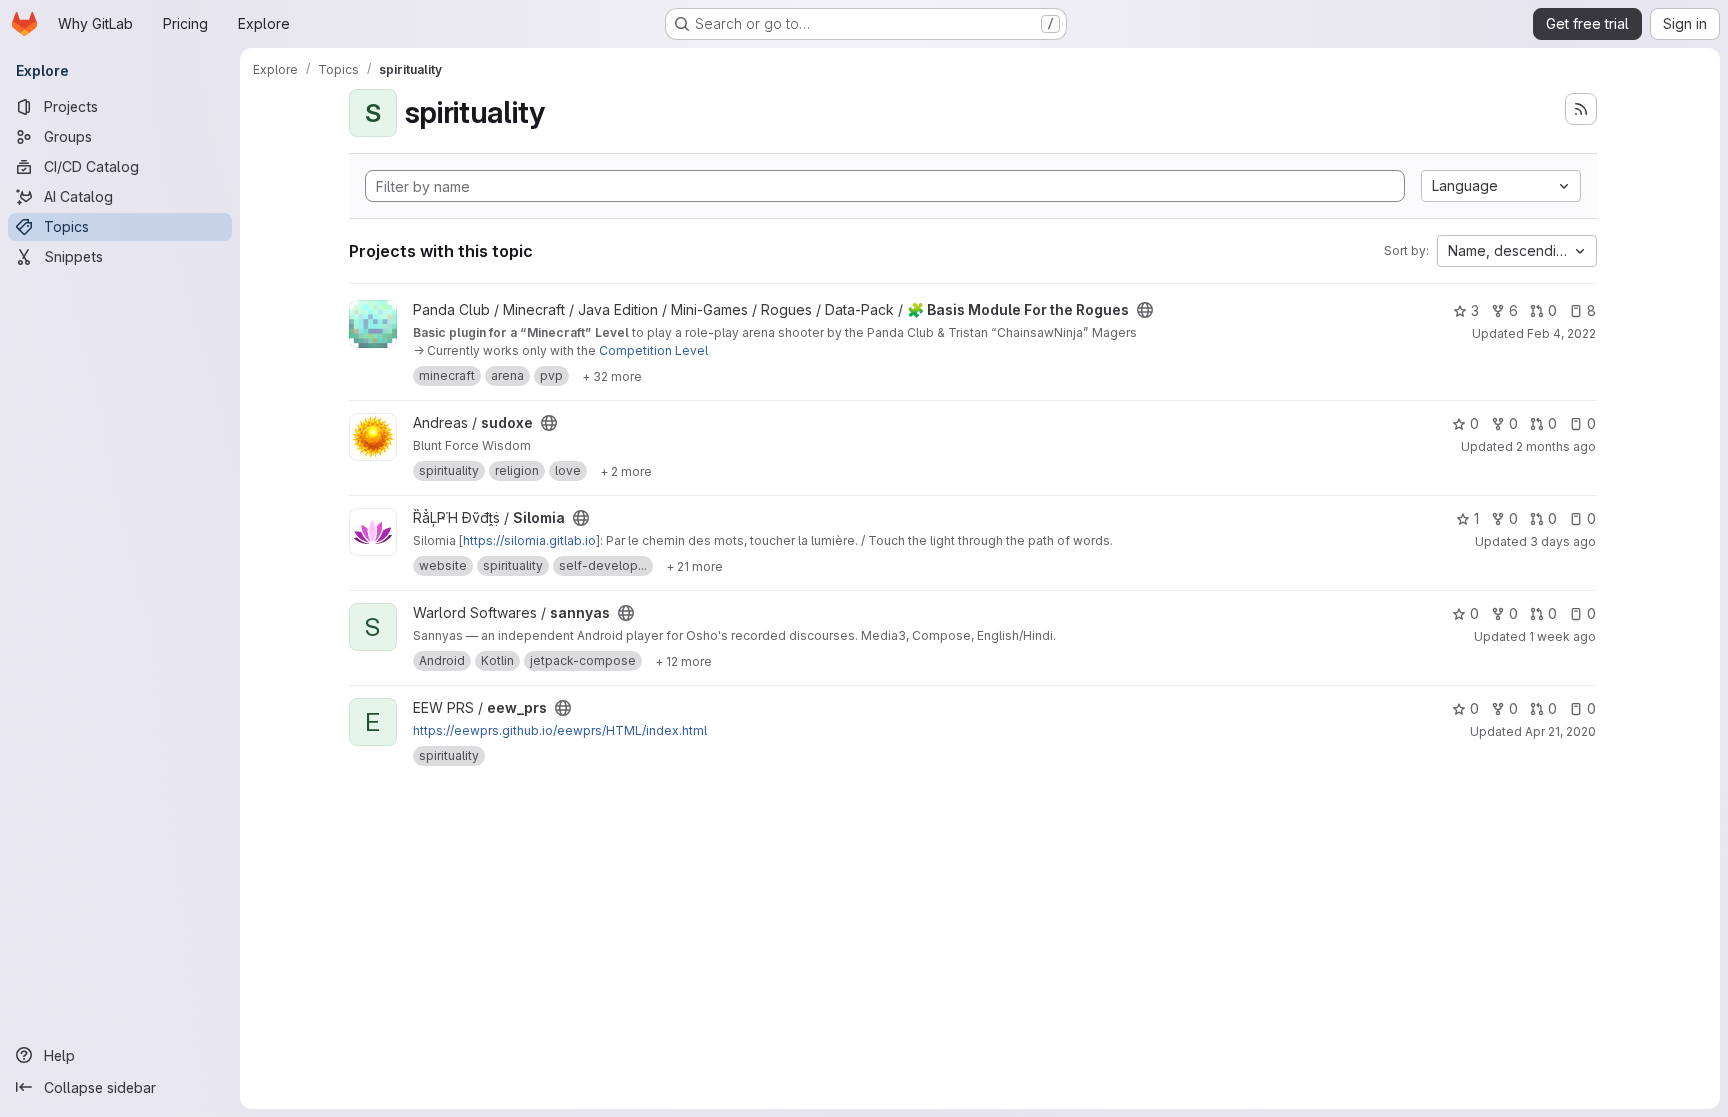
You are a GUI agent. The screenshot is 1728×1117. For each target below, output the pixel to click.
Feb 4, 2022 (1561, 333)
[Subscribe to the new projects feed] (1581, 109)
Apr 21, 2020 (1560, 731)
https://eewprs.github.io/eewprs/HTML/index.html (560, 730)
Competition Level (653, 350)
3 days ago (1563, 541)
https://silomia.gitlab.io (529, 540)
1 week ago (1562, 636)
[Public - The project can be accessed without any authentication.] (1145, 310)
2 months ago (1556, 446)
